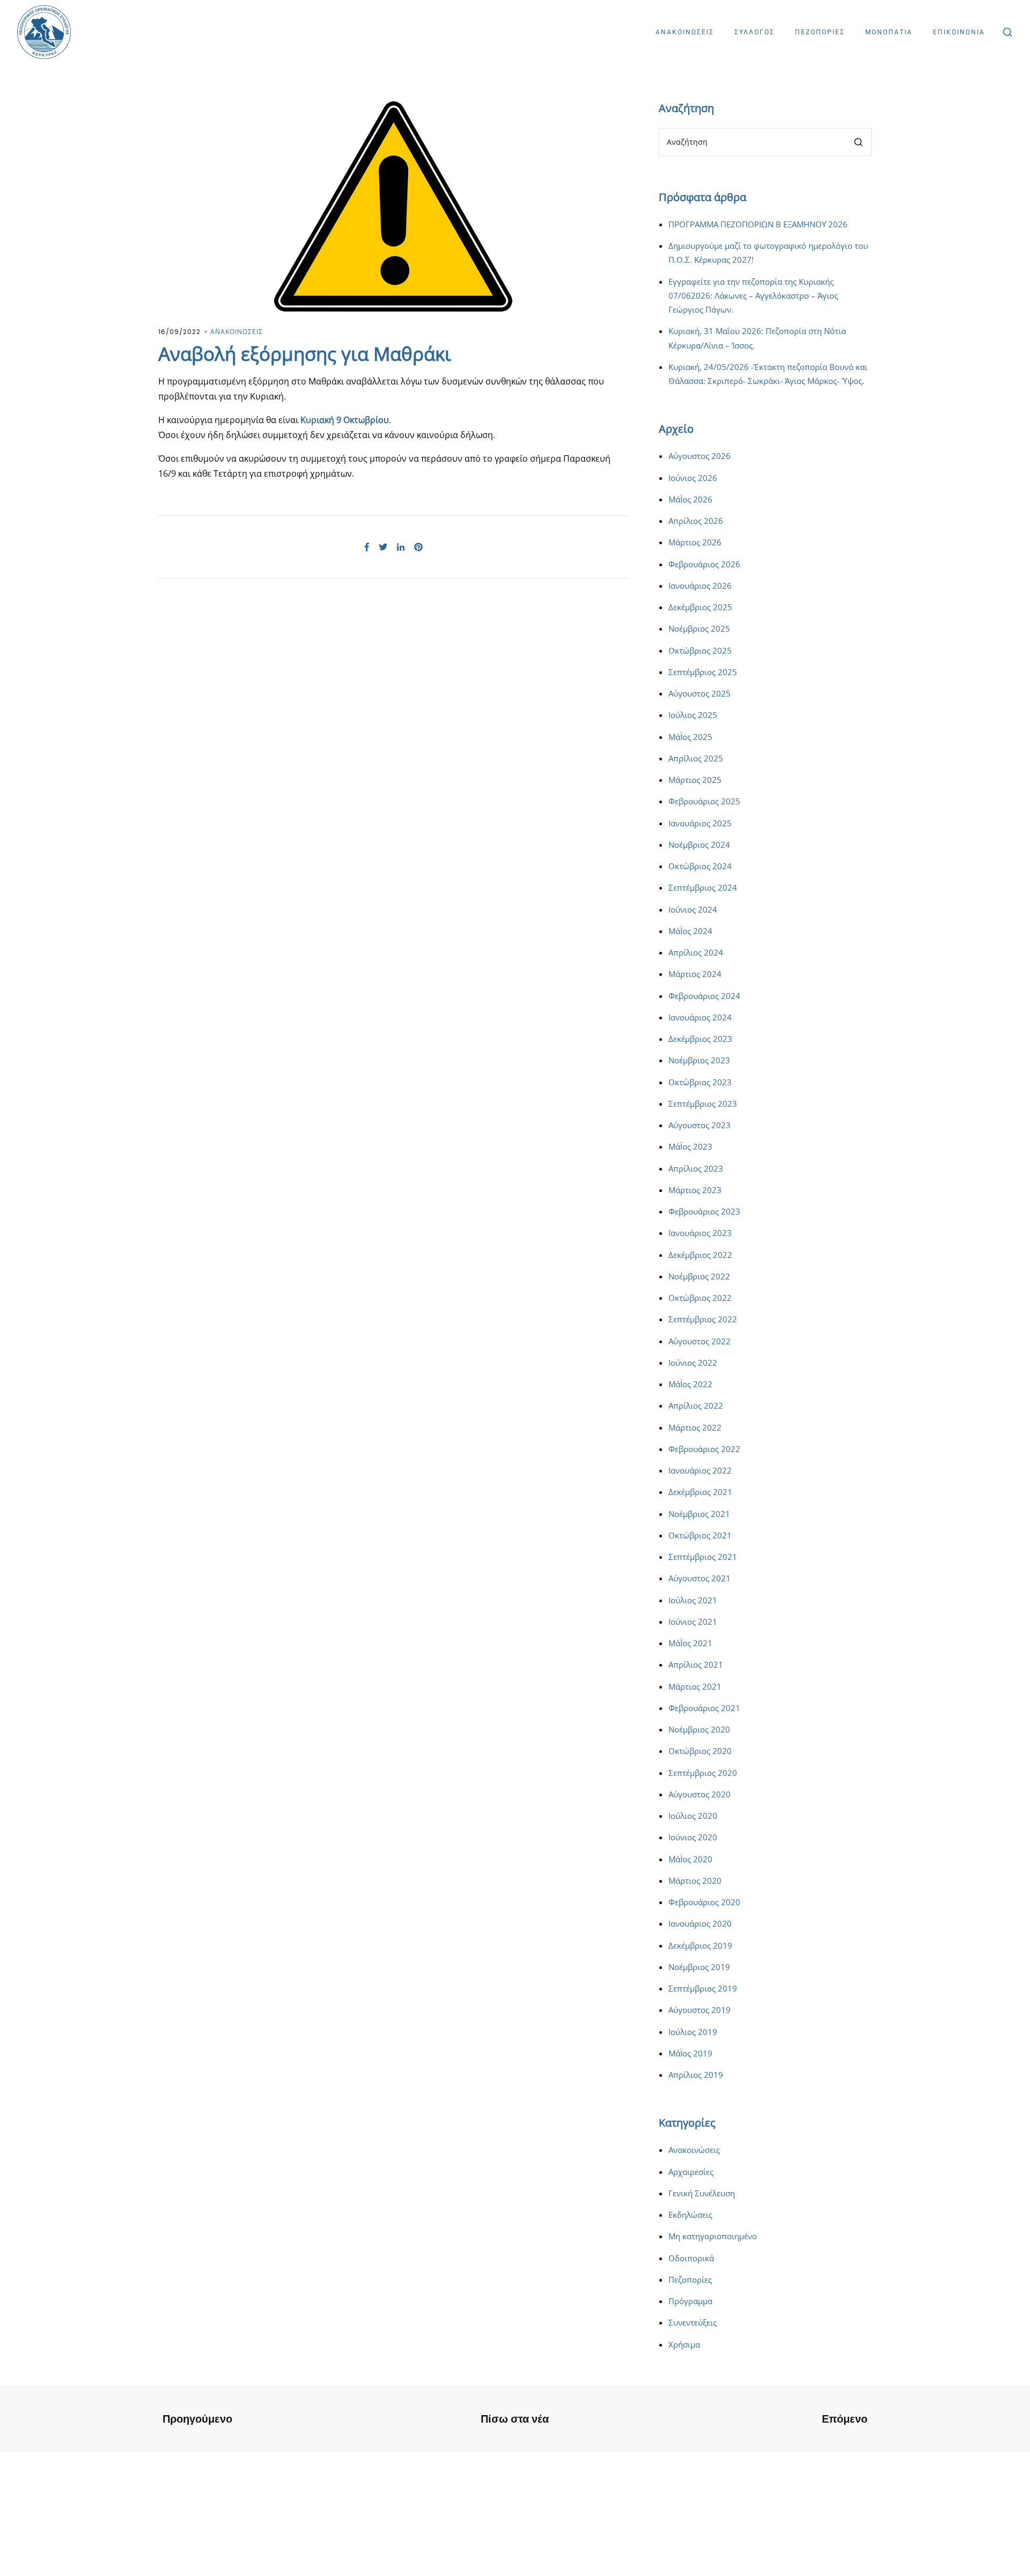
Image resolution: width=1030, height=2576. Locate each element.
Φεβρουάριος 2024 (704, 996)
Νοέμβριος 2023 (699, 1060)
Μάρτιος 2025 (695, 780)
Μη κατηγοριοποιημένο (713, 2236)
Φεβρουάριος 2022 (704, 1449)
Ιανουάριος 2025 (700, 823)
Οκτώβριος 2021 (700, 1535)
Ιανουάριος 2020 (700, 1923)
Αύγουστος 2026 (700, 456)
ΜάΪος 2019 (690, 2053)
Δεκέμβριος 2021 (700, 1492)
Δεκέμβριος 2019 (700, 1945)
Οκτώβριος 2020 (700, 1751)
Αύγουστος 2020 (700, 1794)
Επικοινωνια (959, 32)
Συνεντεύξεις (693, 2322)
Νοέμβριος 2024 (699, 845)
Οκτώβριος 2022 (700, 1298)
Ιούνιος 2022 (693, 1363)
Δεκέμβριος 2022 (700, 1255)
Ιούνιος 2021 (693, 1622)
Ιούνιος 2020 (693, 1837)
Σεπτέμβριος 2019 (703, 1988)
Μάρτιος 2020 (695, 1881)
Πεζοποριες (820, 32)
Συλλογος (755, 32)
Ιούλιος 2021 (693, 1600)
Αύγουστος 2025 (700, 693)
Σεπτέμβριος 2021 (703, 1557)
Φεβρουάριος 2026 (704, 564)
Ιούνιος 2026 (693, 478)
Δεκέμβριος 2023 (700, 1039)
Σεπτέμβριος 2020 (703, 1773)
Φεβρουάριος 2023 (704, 1211)
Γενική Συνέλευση (702, 2193)
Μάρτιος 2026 (695, 542)
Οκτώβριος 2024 (700, 866)
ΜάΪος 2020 (690, 1859)
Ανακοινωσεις (685, 32)
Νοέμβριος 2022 (699, 1276)
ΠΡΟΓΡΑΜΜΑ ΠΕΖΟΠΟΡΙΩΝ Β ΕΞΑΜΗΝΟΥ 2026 (758, 224)
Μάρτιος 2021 (695, 1686)
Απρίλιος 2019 (696, 2075)
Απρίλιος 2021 (696, 1664)
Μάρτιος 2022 (695, 1427)
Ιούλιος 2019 (693, 2032)
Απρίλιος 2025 (696, 758)
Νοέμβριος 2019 (699, 1967)
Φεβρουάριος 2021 (704, 1708)
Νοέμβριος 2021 (699, 1514)
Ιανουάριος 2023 (700, 1233)
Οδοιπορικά (691, 2258)
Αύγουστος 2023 (700, 1125)
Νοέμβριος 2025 (699, 628)
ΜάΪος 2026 (690, 499)
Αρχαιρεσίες (691, 2172)
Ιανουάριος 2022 (700, 1470)
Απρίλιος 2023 (696, 1168)
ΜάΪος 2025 (690, 737)
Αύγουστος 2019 (700, 2010)
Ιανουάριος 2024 (700, 1017)
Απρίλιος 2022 (696, 1405)
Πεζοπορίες (690, 2279)
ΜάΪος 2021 (690, 1643)
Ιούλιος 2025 (693, 715)
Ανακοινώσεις (694, 2150)
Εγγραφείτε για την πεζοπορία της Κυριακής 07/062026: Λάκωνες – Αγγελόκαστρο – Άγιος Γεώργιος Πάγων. (753, 296)
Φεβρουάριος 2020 (704, 1902)
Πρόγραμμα (690, 2301)
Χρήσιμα (684, 2344)
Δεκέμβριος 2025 (700, 607)
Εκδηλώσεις (690, 2215)
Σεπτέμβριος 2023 (703, 1104)
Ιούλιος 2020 (693, 1816)
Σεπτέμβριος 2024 (703, 887)
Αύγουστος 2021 (700, 1578)
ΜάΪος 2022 (690, 1384)
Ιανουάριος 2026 (700, 586)
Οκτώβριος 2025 (700, 650)
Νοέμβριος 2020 (699, 1729)
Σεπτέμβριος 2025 (703, 672)
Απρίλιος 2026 (696, 521)
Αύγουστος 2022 (700, 1341)
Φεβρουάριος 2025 (704, 801)
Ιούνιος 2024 (693, 909)
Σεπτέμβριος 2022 (703, 1319)
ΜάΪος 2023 (690, 1146)
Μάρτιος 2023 (695, 1190)
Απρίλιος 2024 (696, 952)
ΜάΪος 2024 (690, 931)
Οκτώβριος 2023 (700, 1082)
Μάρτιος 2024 (695, 974)
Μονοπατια (889, 32)
